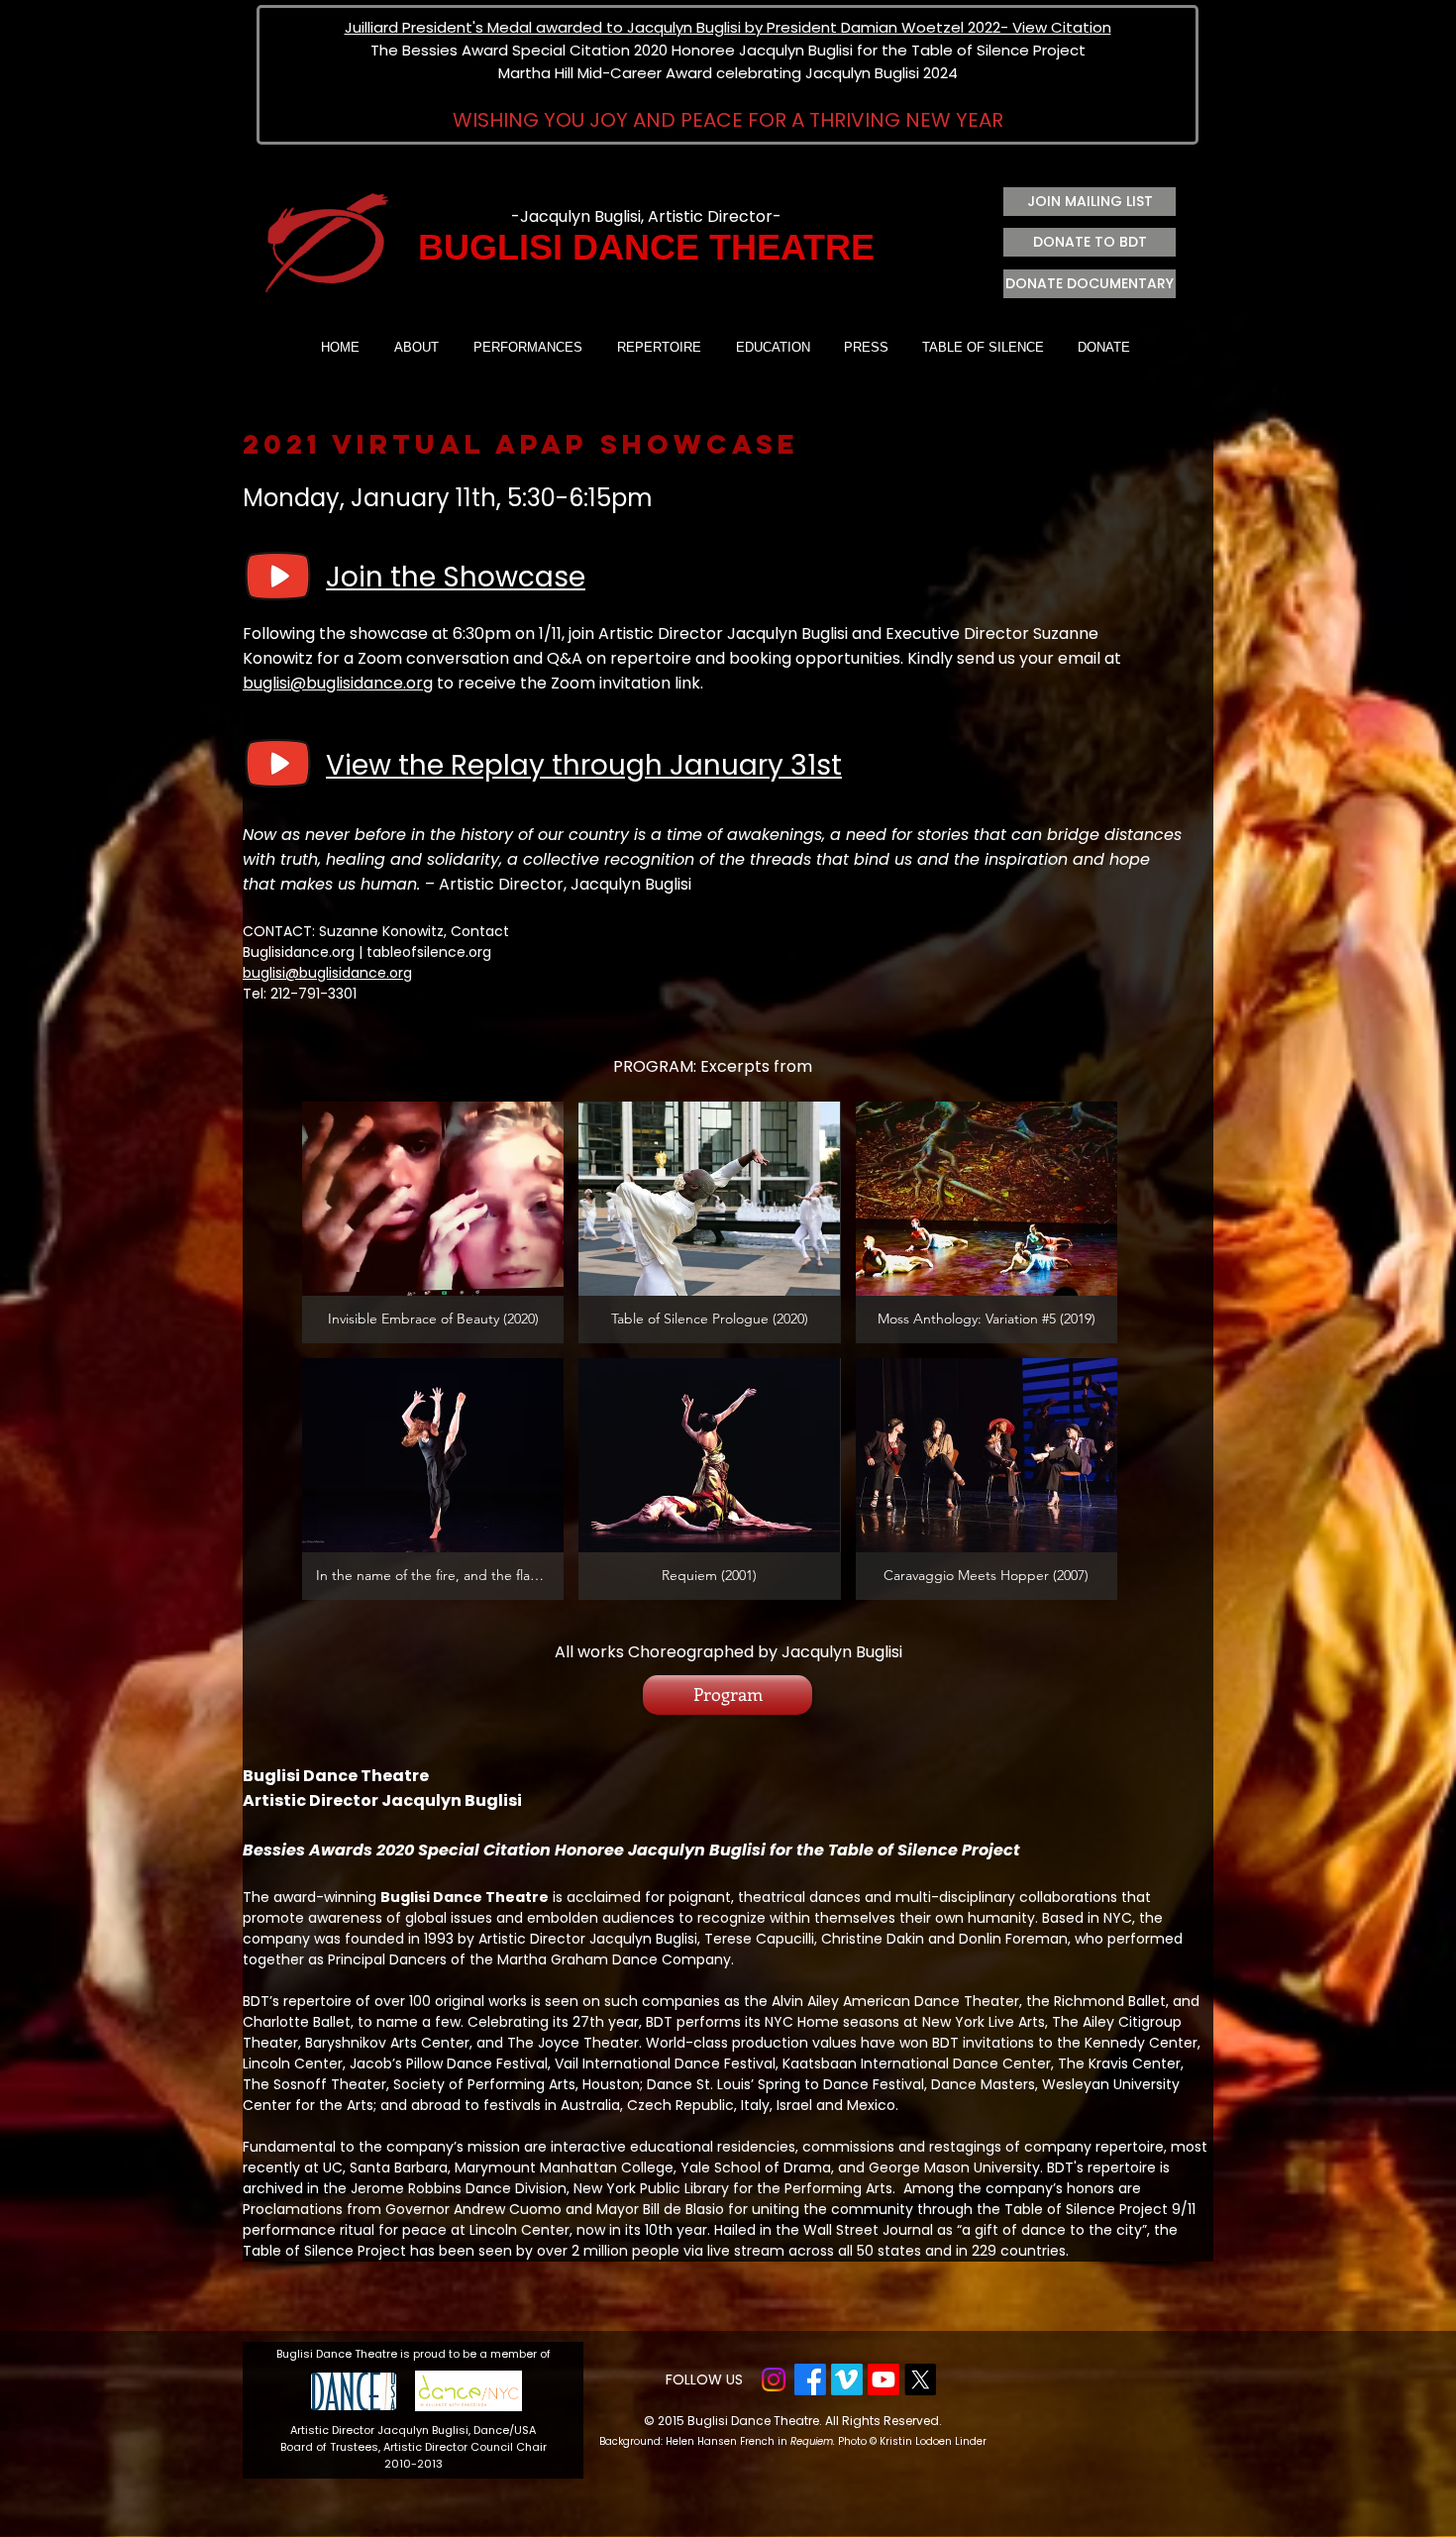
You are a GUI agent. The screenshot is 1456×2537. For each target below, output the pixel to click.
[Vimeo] (847, 2379)
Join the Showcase (456, 577)
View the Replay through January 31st (584, 765)
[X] (920, 2379)
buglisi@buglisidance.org (338, 683)
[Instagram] (774, 2379)
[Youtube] (884, 2379)
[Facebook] (810, 2379)
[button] (433, 1222)
